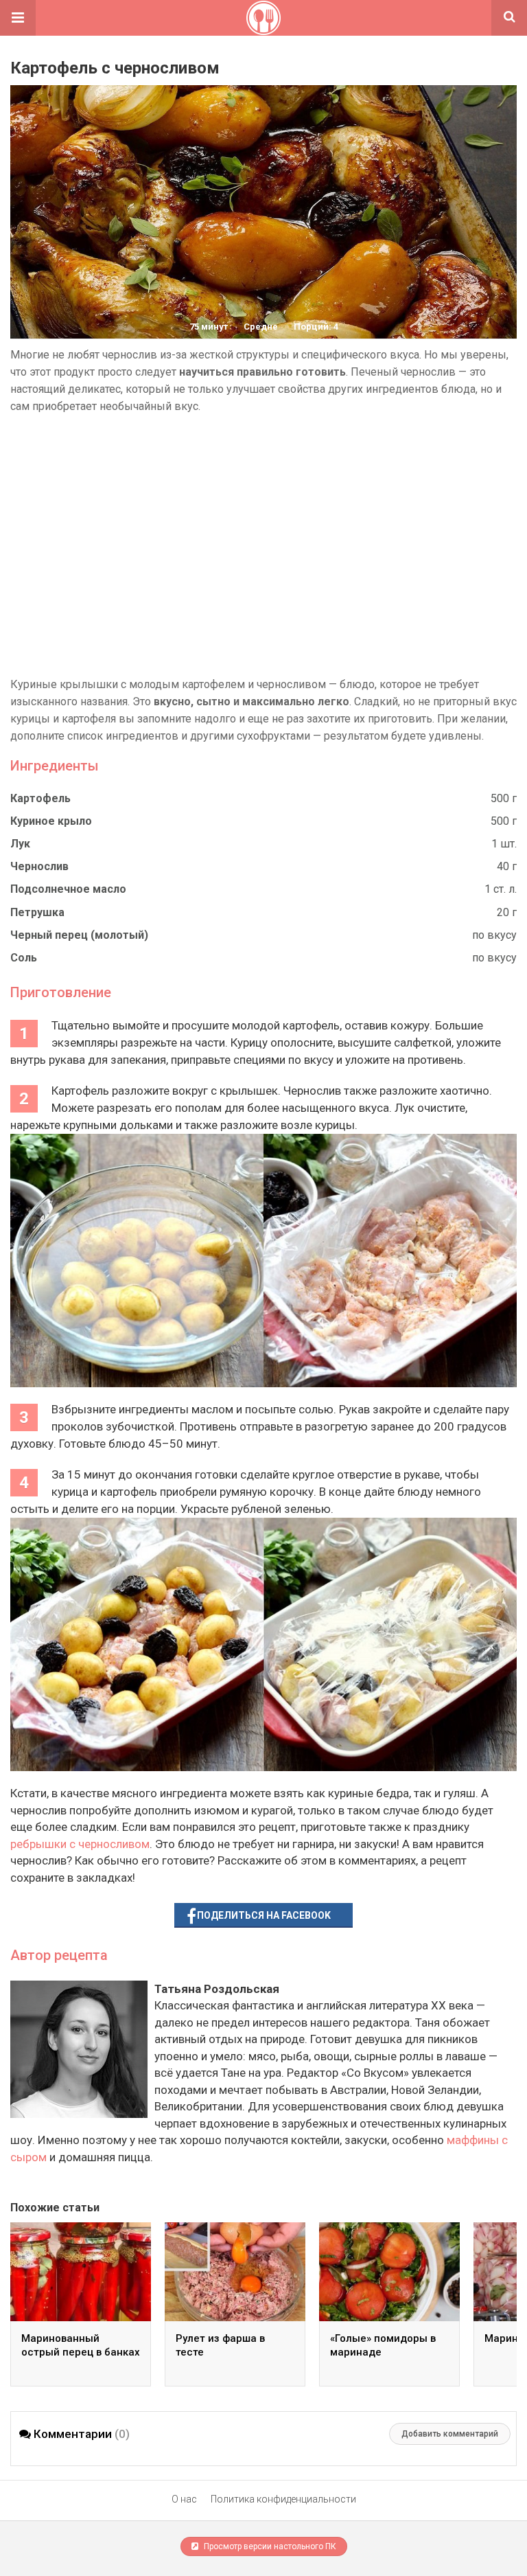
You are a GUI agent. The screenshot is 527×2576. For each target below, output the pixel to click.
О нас (184, 2499)
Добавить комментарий (450, 2434)
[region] (263, 545)
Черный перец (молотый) (79, 935)
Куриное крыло (51, 821)
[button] (18, 18)
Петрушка (37, 912)
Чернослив (39, 866)
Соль (24, 958)
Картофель (40, 798)
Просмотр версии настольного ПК (269, 2546)
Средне (261, 327)
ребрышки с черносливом (80, 1844)
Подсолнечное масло (68, 889)
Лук (20, 844)
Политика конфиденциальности (283, 2499)
